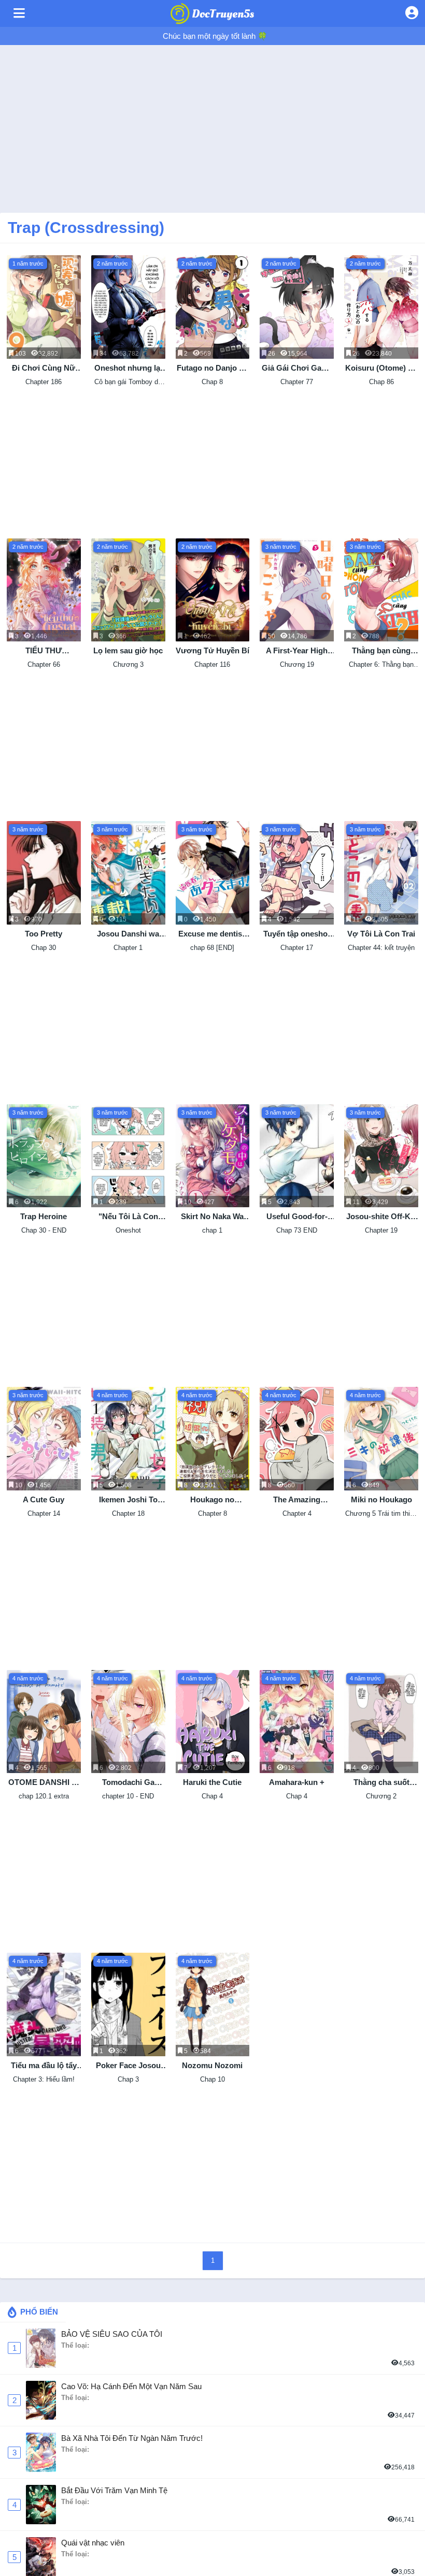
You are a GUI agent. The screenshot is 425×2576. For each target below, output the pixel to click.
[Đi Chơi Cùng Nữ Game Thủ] (44, 307)
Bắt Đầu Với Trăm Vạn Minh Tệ (114, 2490)
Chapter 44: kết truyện (381, 948)
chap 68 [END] (212, 948)
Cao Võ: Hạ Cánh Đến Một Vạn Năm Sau (131, 2386)
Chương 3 (128, 664)
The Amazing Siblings (297, 1500)
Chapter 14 (44, 1513)
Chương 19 (297, 664)
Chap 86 (381, 382)
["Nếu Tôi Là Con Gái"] (128, 1156)
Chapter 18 (128, 1513)
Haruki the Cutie (212, 1782)
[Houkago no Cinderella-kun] (213, 1439)
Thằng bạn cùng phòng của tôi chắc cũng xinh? (381, 651)
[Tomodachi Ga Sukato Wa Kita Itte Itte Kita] (128, 1722)
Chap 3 (128, 2079)
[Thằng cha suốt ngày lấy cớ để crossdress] (381, 1722)
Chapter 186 (44, 382)
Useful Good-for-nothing (297, 1217)
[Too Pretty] (44, 873)
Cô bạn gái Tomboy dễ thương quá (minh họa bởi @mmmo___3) (128, 382)
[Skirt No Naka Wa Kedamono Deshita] (213, 1156)
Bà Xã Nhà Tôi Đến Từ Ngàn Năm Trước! (132, 2438)
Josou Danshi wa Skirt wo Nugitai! (128, 934)
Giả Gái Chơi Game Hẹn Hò (297, 368)
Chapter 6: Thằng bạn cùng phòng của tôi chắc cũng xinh (381, 665)
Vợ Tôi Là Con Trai (381, 934)
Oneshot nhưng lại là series (128, 368)
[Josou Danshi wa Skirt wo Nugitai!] (128, 873)
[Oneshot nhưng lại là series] (128, 307)
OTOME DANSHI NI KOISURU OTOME (44, 1783)
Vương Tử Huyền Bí (212, 650)
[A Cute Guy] (44, 1439)
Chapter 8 (212, 1513)
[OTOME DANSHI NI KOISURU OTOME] (44, 1722)
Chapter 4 (297, 1513)
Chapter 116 (212, 664)
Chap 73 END (297, 1230)
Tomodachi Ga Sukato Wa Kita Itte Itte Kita (128, 1783)
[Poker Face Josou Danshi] (128, 2004)
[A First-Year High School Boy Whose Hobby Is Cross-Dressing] (297, 590)
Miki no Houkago (381, 1499)
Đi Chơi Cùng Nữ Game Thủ (44, 368)
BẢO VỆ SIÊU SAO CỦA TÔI (112, 2334)
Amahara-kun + (297, 1782)
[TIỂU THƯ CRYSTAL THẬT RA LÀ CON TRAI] (44, 590)
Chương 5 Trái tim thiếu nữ (381, 1514)
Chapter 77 (297, 382)
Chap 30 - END (44, 1230)
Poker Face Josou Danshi (128, 2066)
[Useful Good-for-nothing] (297, 1156)
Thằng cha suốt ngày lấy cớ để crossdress (381, 1783)
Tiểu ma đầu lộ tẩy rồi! (44, 2066)
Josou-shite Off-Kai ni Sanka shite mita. (381, 1217)
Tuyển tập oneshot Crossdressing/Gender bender (297, 934)
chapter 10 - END (128, 1796)
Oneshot (128, 1230)
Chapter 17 (297, 948)
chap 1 (212, 1230)
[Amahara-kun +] (297, 1722)
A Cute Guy (44, 1499)
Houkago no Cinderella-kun (212, 1500)
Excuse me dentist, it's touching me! (212, 934)
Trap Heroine (44, 1216)
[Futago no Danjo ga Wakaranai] (213, 307)
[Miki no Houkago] (381, 1439)
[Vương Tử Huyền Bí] (213, 590)
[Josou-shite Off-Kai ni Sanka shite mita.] (381, 1156)
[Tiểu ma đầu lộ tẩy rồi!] (44, 2004)
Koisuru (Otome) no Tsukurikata (381, 368)
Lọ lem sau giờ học (128, 650)
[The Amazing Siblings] (297, 1439)
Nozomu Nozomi (212, 2065)
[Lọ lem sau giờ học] (128, 590)
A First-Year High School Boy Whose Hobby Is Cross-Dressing (297, 651)
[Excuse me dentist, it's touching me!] (213, 873)
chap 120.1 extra (44, 1796)
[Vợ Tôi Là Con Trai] (381, 873)
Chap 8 (212, 382)
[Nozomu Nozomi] (213, 2004)
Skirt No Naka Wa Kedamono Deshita (212, 1217)
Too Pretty (44, 934)
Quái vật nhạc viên (93, 2543)
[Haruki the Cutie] (213, 1722)
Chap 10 (212, 2079)
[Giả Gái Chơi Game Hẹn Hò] (297, 307)
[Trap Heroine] (44, 1156)
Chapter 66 (44, 664)
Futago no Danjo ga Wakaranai (212, 368)
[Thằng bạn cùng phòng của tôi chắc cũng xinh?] (381, 590)
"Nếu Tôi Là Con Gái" (128, 1217)
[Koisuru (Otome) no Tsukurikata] (381, 307)
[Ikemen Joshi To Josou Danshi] (128, 1439)
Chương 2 (381, 1796)
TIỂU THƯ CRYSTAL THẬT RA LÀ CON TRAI (44, 651)
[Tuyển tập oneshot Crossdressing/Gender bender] (297, 873)
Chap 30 (44, 948)
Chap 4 (212, 1796)
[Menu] (19, 13)
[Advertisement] (212, 125)
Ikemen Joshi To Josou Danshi (128, 1500)
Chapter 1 (128, 948)
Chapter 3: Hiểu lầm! (44, 2079)
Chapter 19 (381, 1230)
